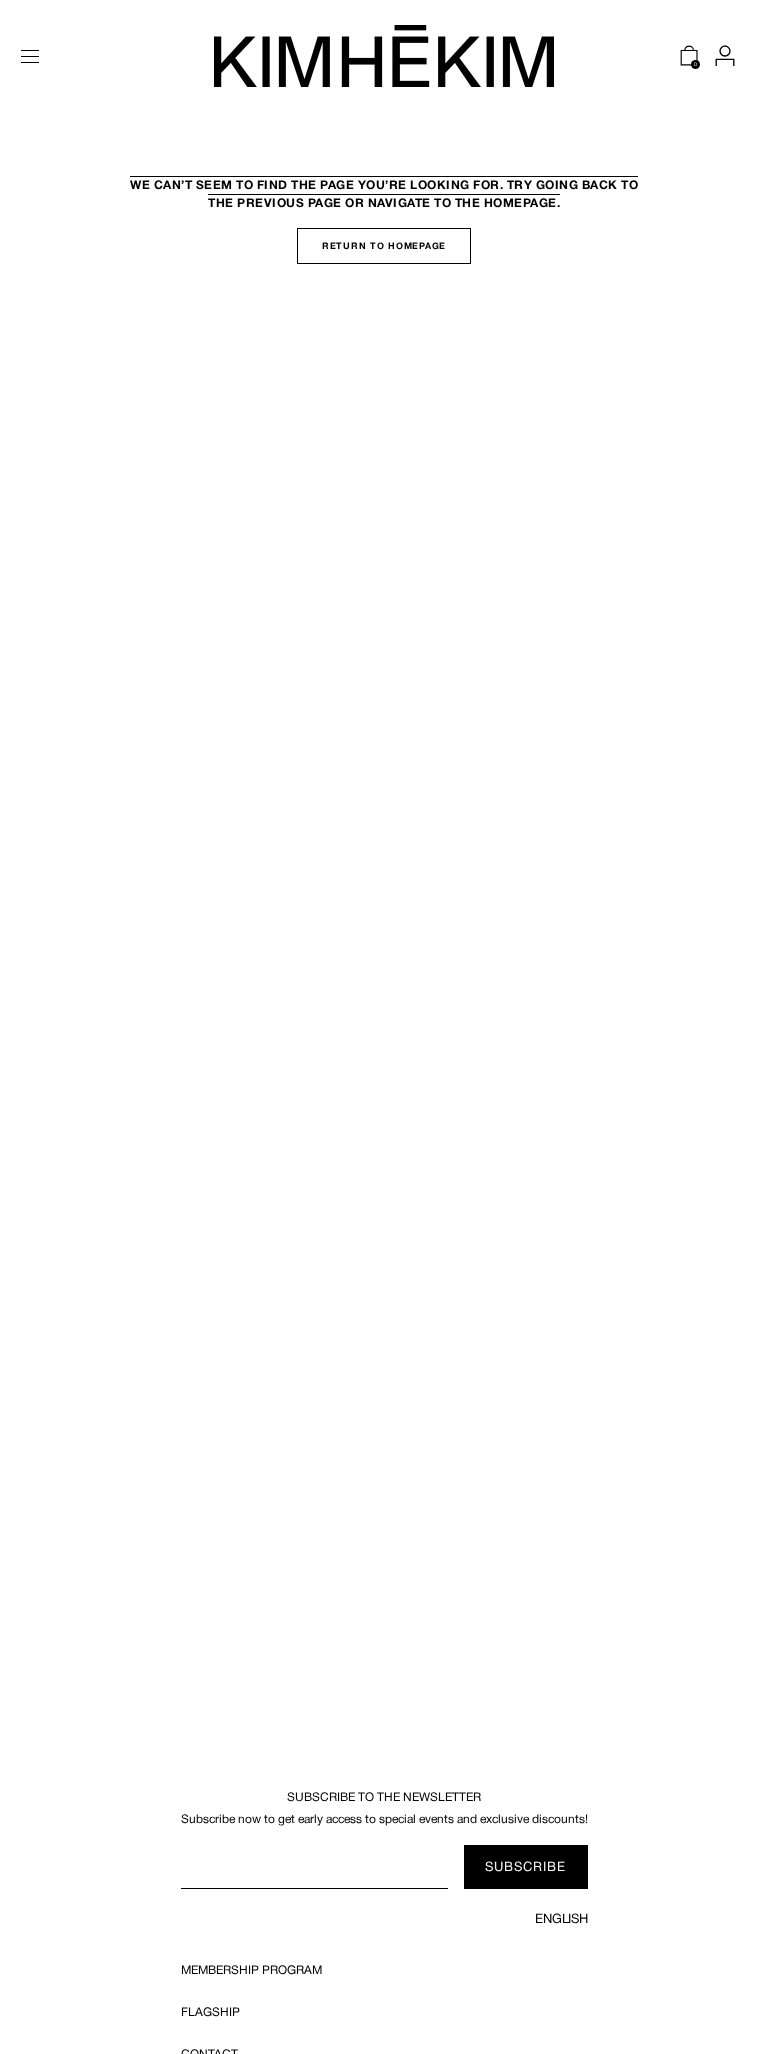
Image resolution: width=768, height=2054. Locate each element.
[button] (30, 56)
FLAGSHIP (210, 2012)
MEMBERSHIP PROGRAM (251, 1970)
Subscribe (525, 1866)
